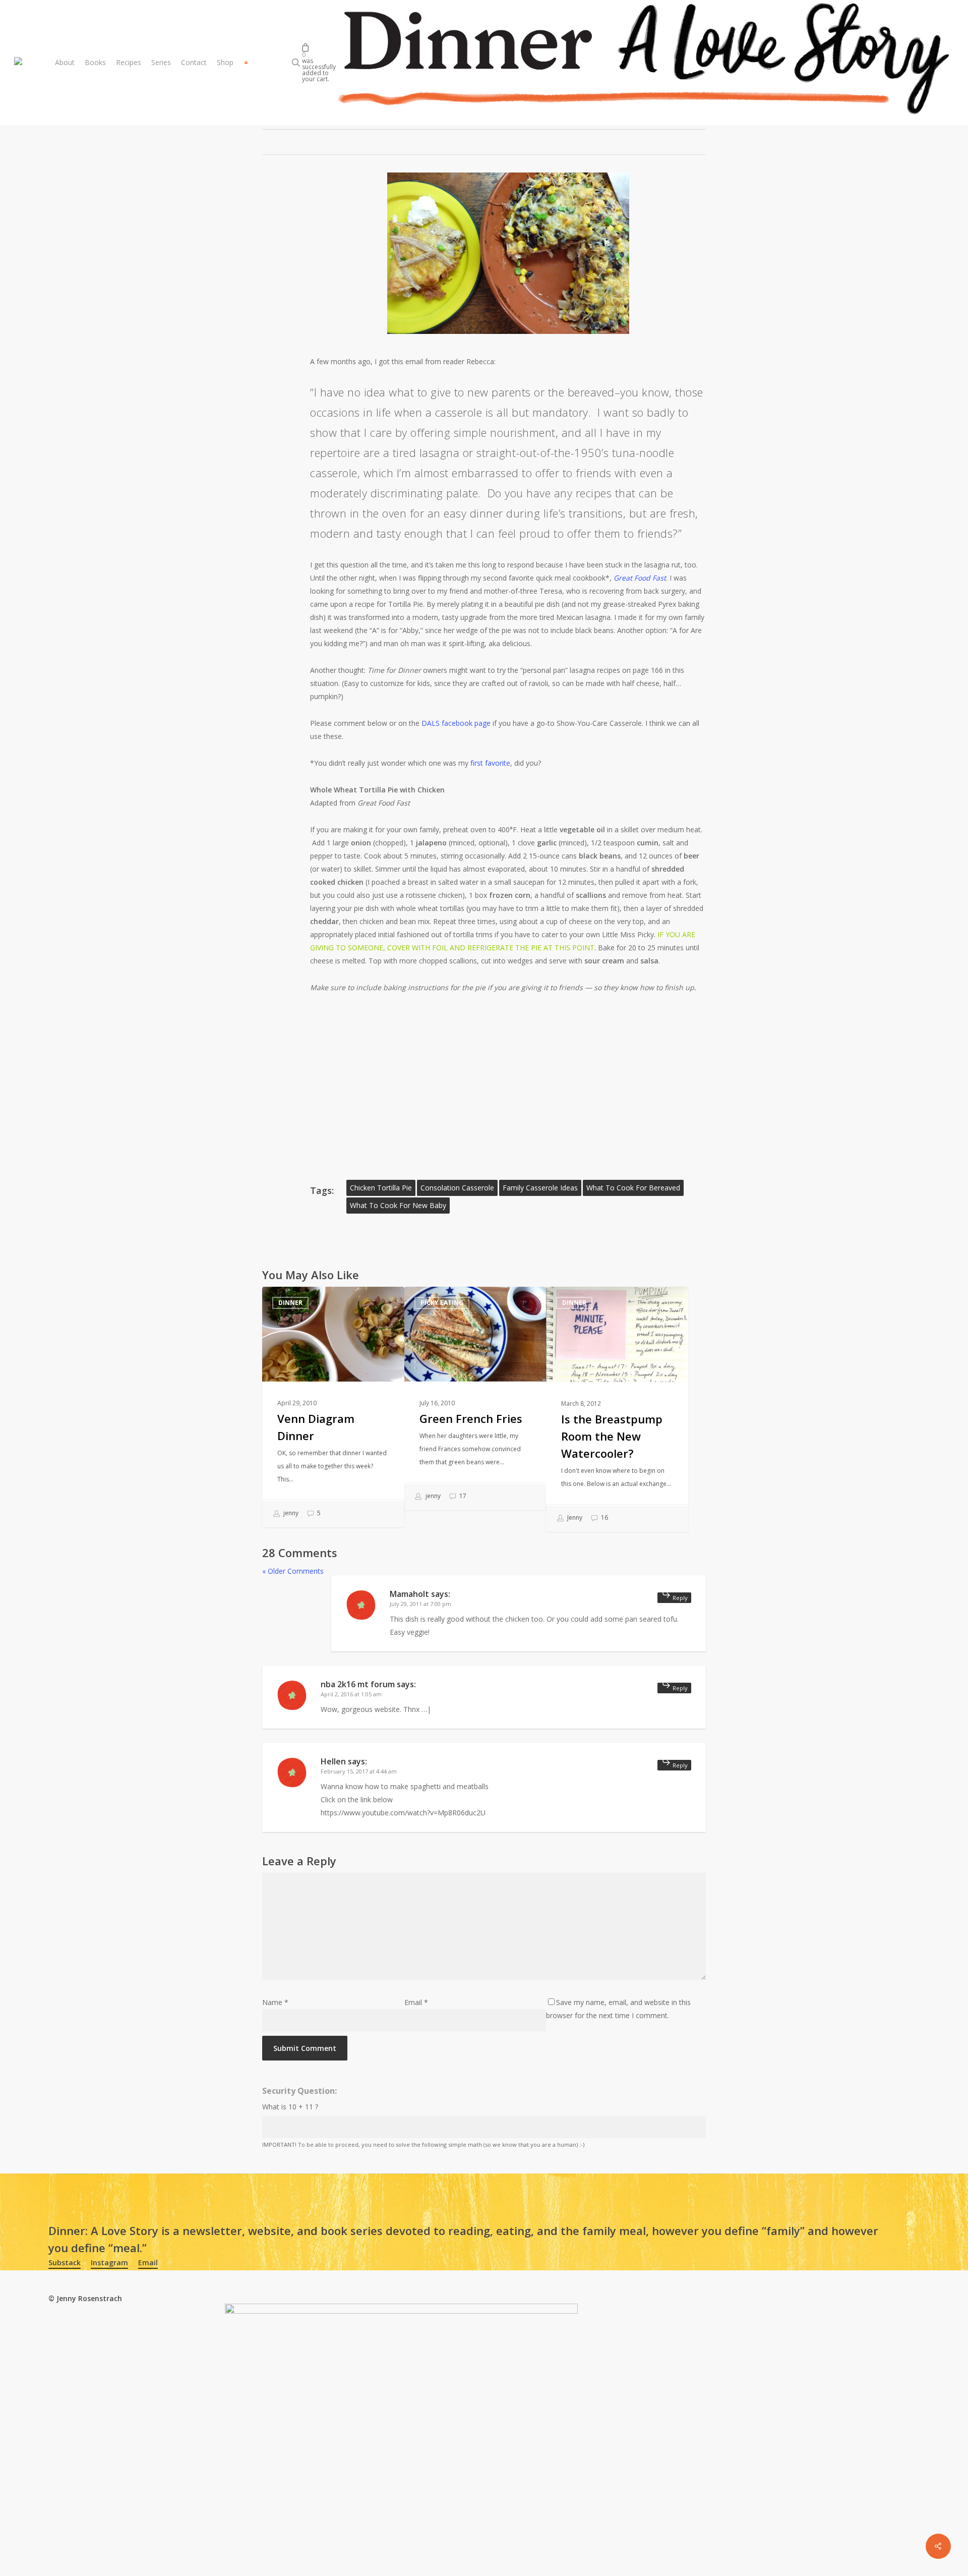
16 (604, 1518)
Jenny (574, 1518)
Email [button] (148, 2263)
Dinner (290, 1303)
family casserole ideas (540, 1188)
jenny (290, 1513)
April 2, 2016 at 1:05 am (351, 1694)
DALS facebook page (456, 723)
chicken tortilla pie (381, 1188)
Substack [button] (65, 2263)
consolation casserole (457, 1188)
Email (416, 2002)
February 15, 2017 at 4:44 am (359, 1771)
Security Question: (299, 2091)
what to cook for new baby (398, 1205)
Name (275, 2002)
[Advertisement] (508, 1082)
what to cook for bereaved (633, 1188)
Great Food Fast (640, 578)
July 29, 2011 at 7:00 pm (420, 1604)
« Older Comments (293, 1571)
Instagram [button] (109, 2263)
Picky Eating (442, 1303)
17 (462, 1496)
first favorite (490, 763)
